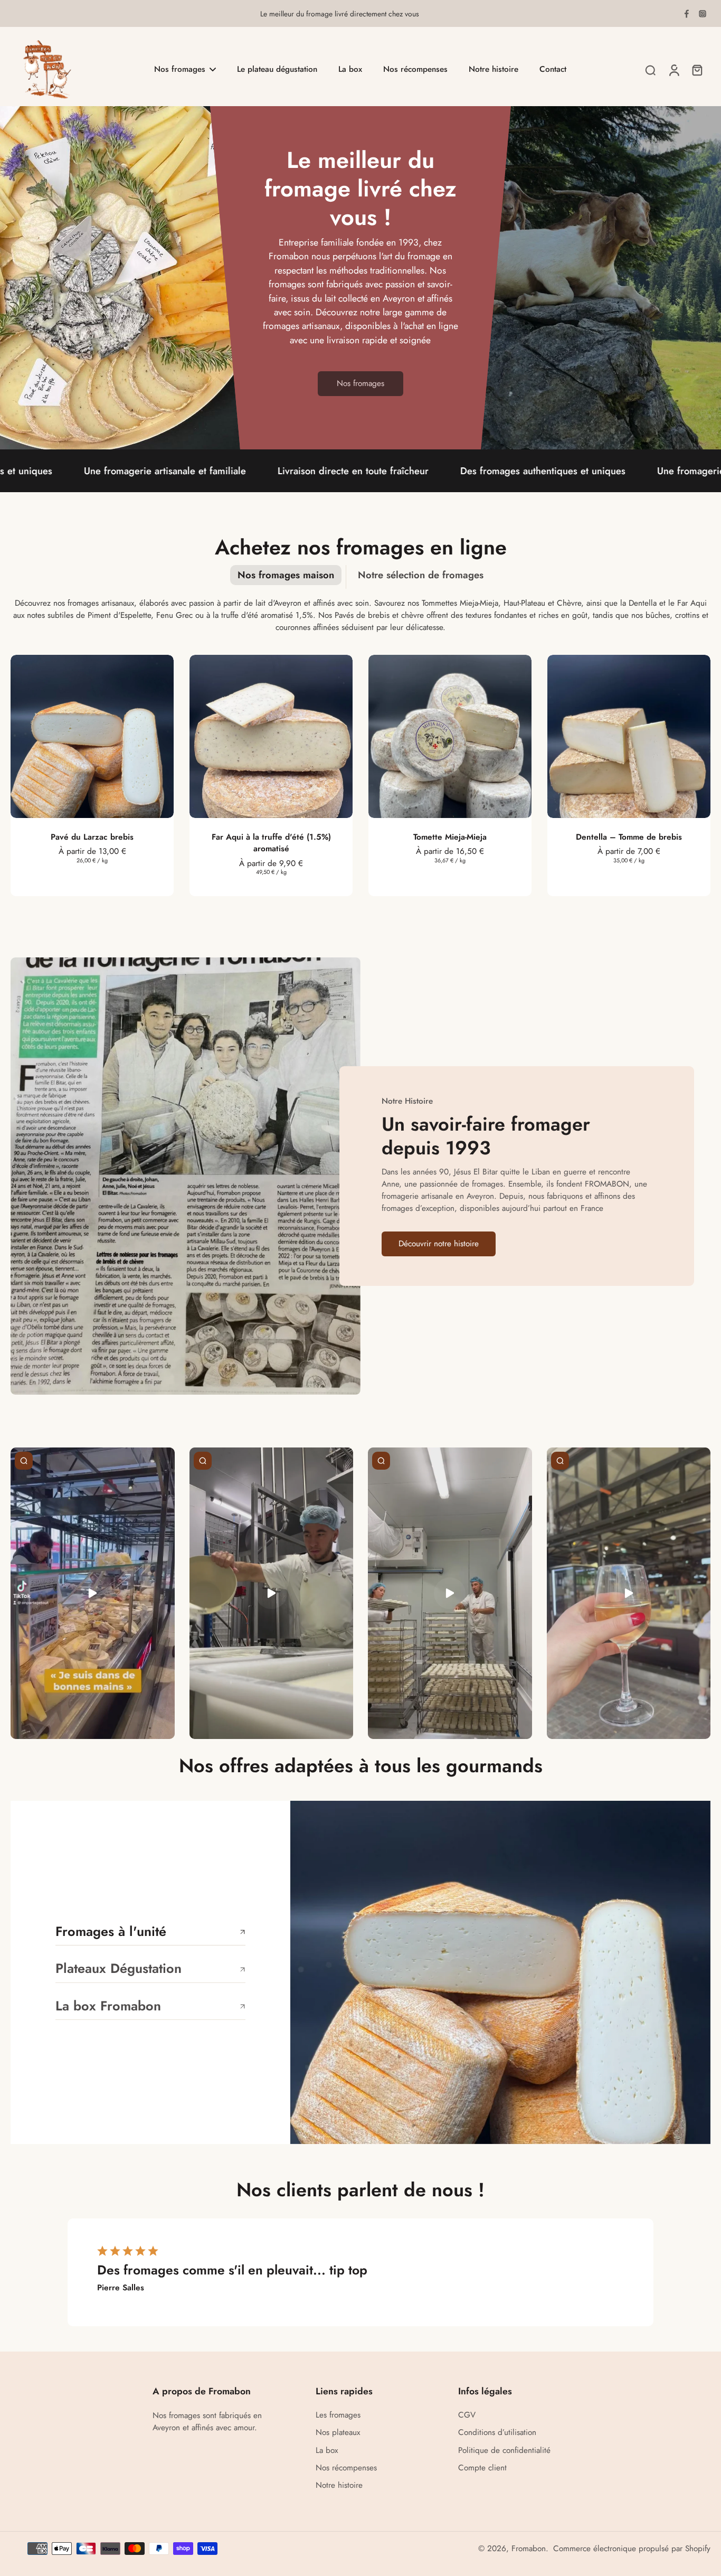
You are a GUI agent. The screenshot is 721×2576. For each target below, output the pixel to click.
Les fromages (338, 2415)
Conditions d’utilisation (497, 2433)
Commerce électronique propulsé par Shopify (632, 2549)
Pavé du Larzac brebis (92, 837)
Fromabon (529, 2549)
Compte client (482, 2468)
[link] (360, 384)
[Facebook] (687, 14)
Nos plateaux (338, 2433)
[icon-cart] (697, 70)
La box (327, 2451)
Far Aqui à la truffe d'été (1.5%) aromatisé (271, 843)
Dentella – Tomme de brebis (629, 837)
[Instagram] (703, 14)
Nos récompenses (346, 2468)
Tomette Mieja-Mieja (450, 837)
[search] (650, 70)
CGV (467, 2415)
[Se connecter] (673, 70)
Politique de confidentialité (504, 2451)
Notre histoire (339, 2485)
